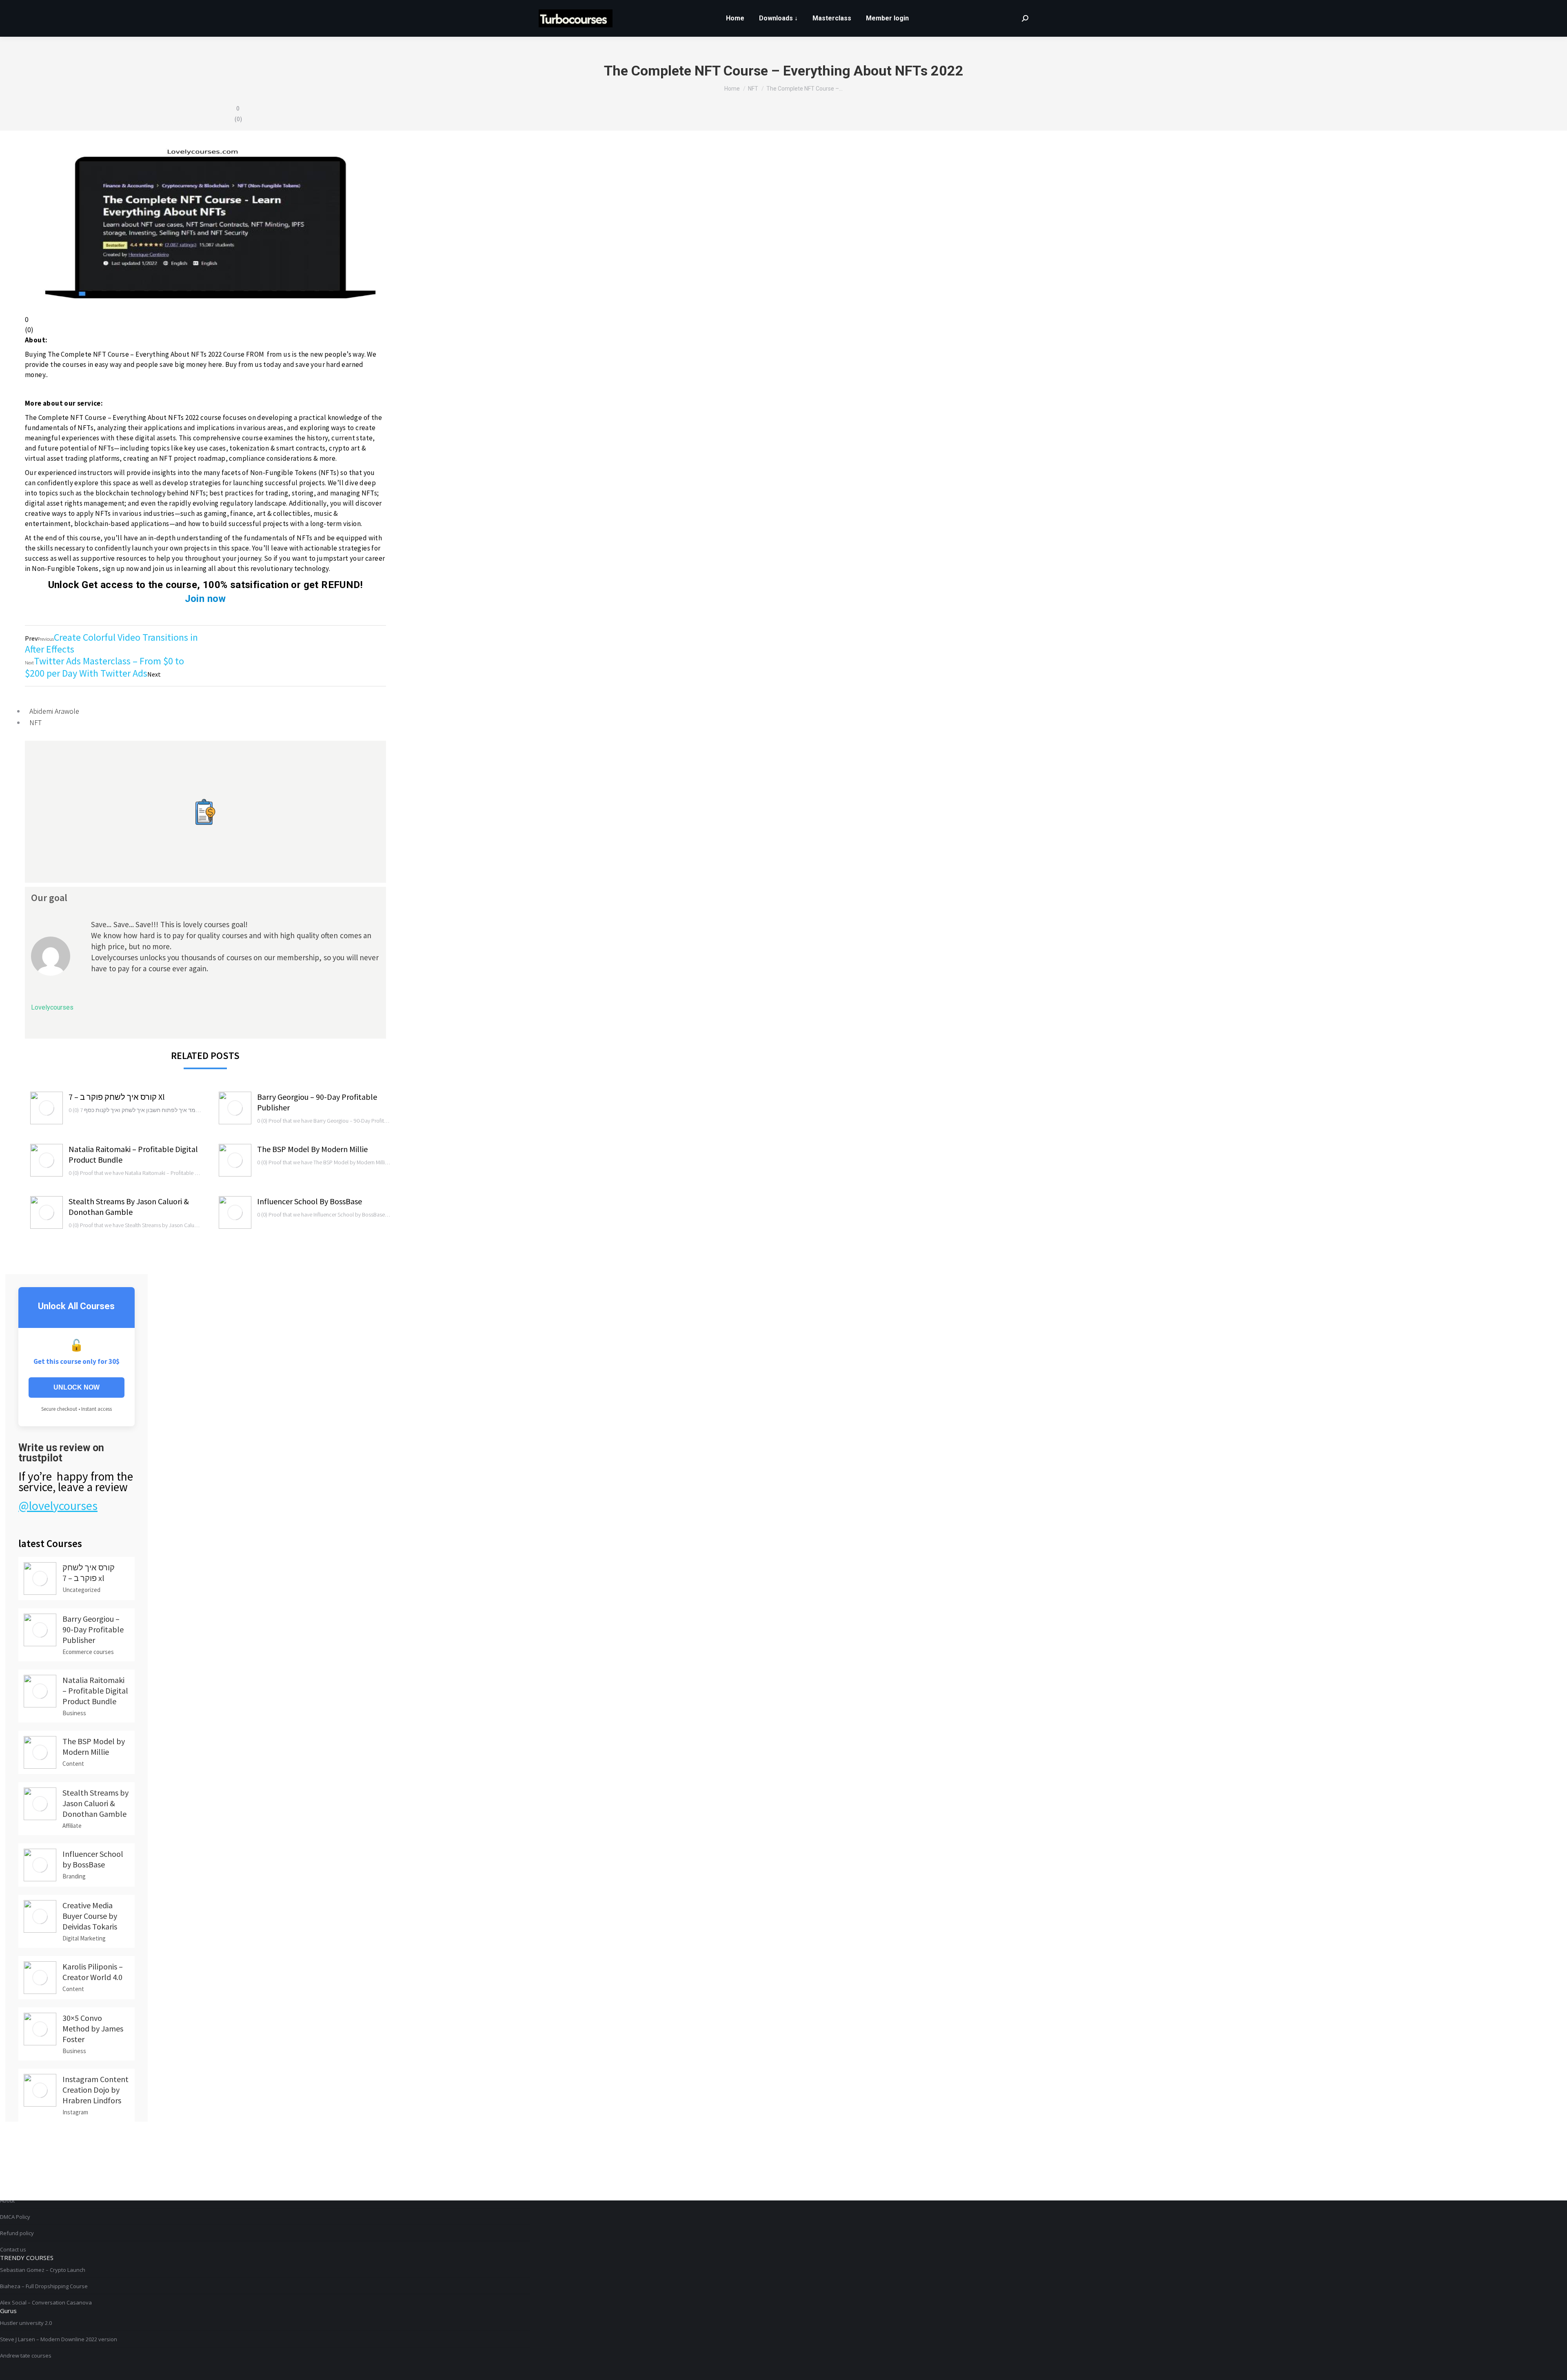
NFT (36, 723)
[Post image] (47, 1108)
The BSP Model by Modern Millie (312, 1149)
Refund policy (17, 2233)
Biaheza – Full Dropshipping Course (44, 2286)
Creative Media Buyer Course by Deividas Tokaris (90, 1916)
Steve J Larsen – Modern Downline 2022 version (59, 2339)
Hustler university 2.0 (26, 2323)
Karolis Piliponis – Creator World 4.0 (93, 1972)
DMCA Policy (15, 2217)
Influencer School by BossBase (310, 1201)
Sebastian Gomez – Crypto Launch (43, 2270)
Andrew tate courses (26, 2356)
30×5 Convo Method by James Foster (93, 2028)
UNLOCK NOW (77, 1387)
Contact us (13, 2249)
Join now (205, 599)
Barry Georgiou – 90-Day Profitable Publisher (317, 1102)
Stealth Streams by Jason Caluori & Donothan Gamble (129, 1207)
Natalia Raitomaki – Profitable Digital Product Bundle (133, 1154)
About (7, 2200)
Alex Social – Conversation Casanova (46, 2302)
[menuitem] (735, 18)
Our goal (49, 898)
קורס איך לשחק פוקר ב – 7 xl (117, 1097)
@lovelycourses (58, 1505)
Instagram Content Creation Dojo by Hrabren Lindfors (95, 2090)
